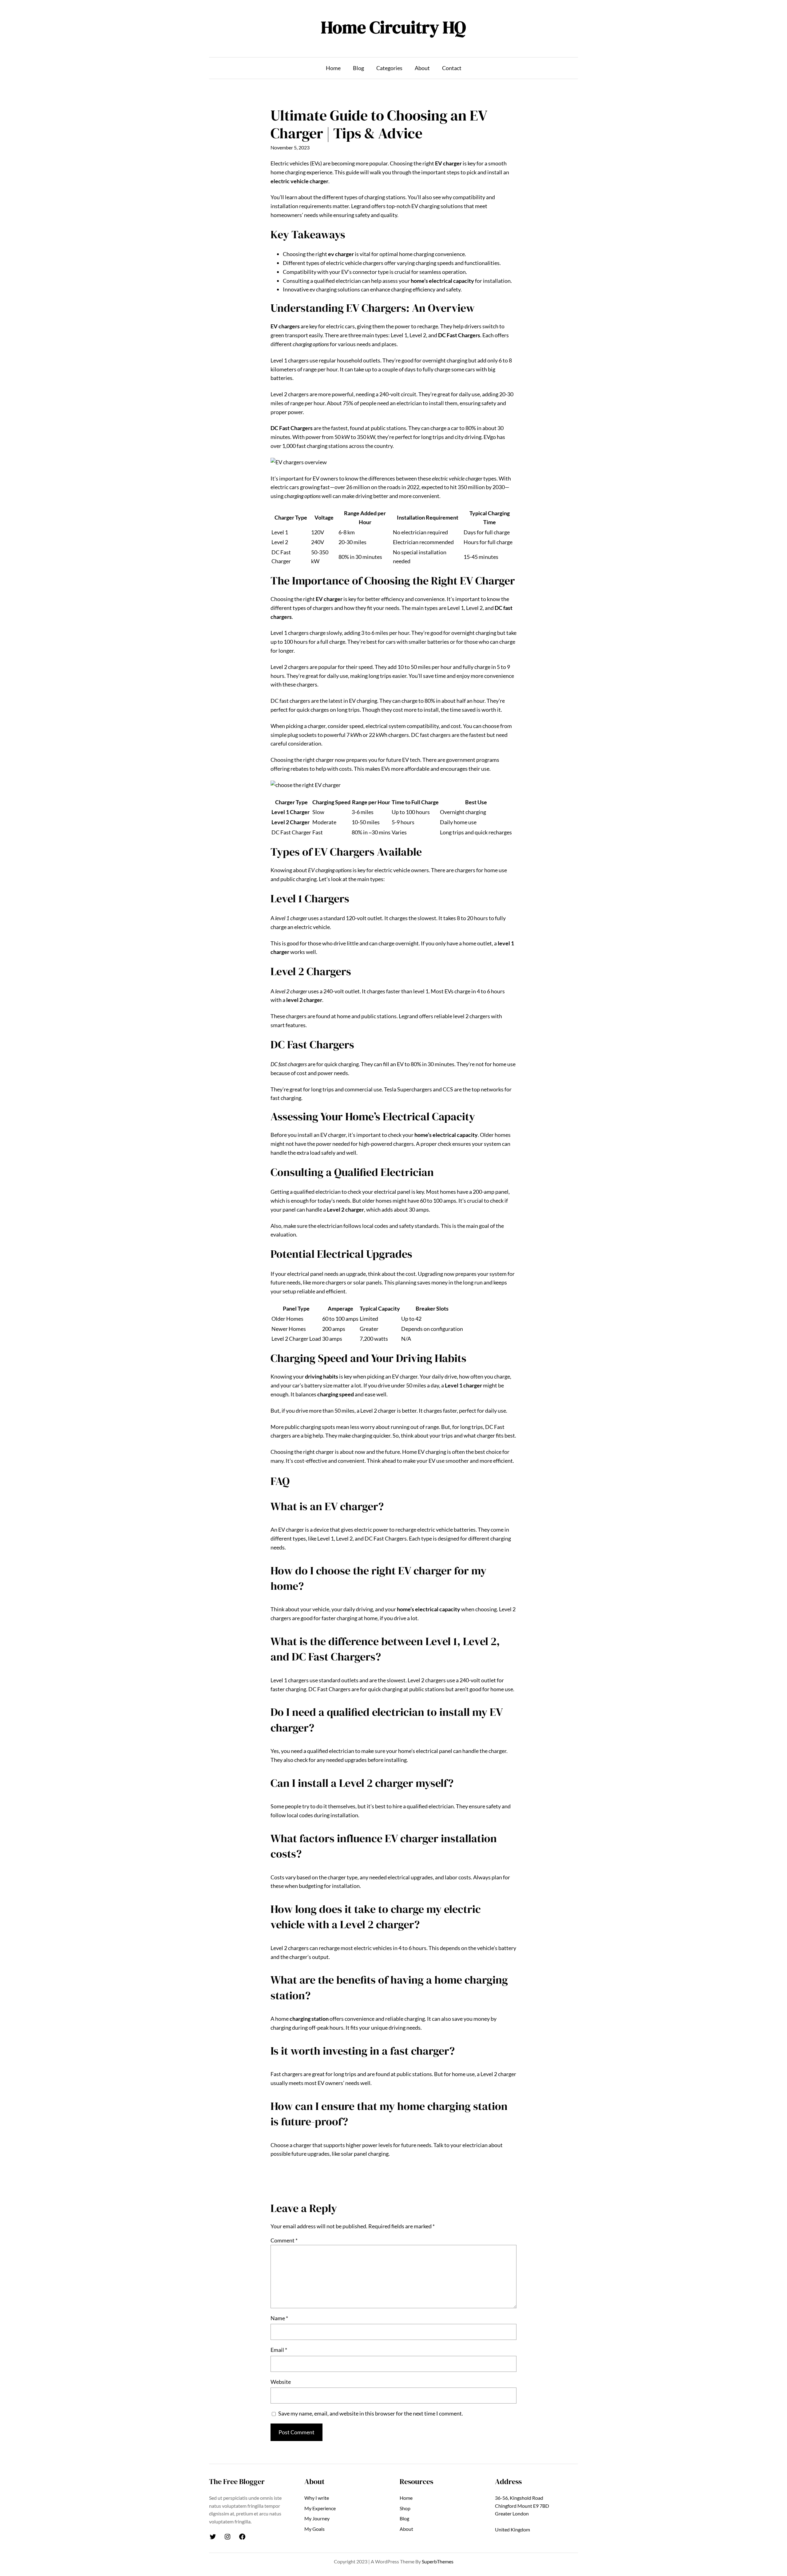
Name (279, 2318)
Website (281, 2382)
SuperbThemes (438, 2561)
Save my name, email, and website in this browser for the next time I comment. (371, 2413)
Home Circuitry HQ (393, 27)
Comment (284, 2240)
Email (279, 2350)
